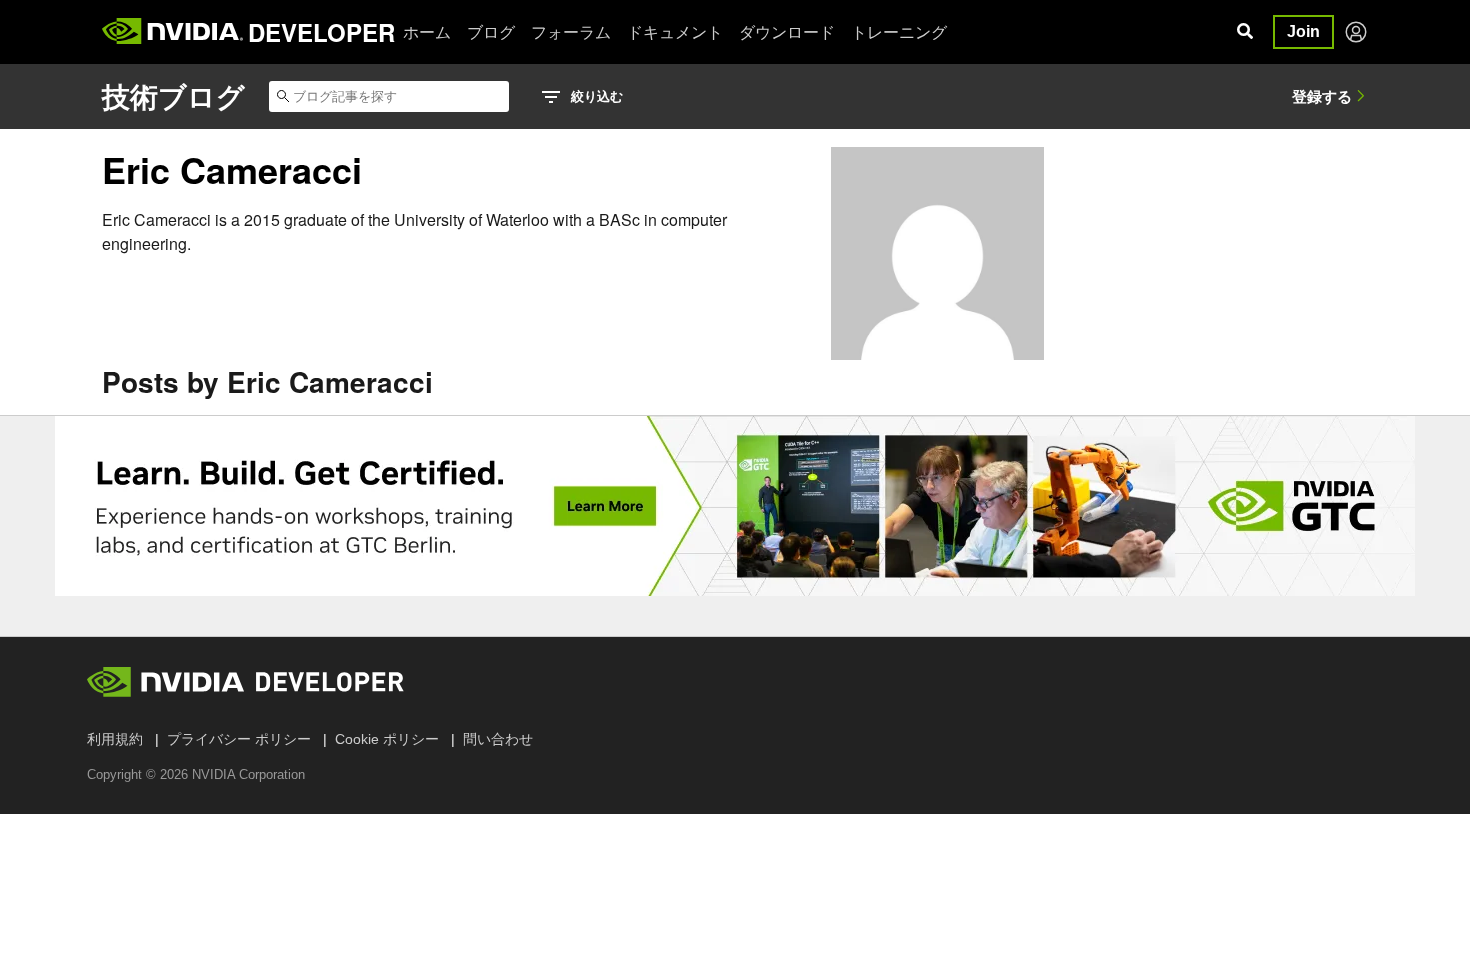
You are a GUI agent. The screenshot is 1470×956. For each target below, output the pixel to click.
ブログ (491, 31)
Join (1303, 31)
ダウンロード (787, 31)
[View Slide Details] (735, 506)
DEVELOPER (321, 32)
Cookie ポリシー (387, 739)
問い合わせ (498, 739)
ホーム (427, 31)
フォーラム (571, 31)
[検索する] (1245, 32)
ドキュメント (675, 31)
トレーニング (899, 31)
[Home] (172, 32)
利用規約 (115, 739)
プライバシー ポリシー (239, 739)
